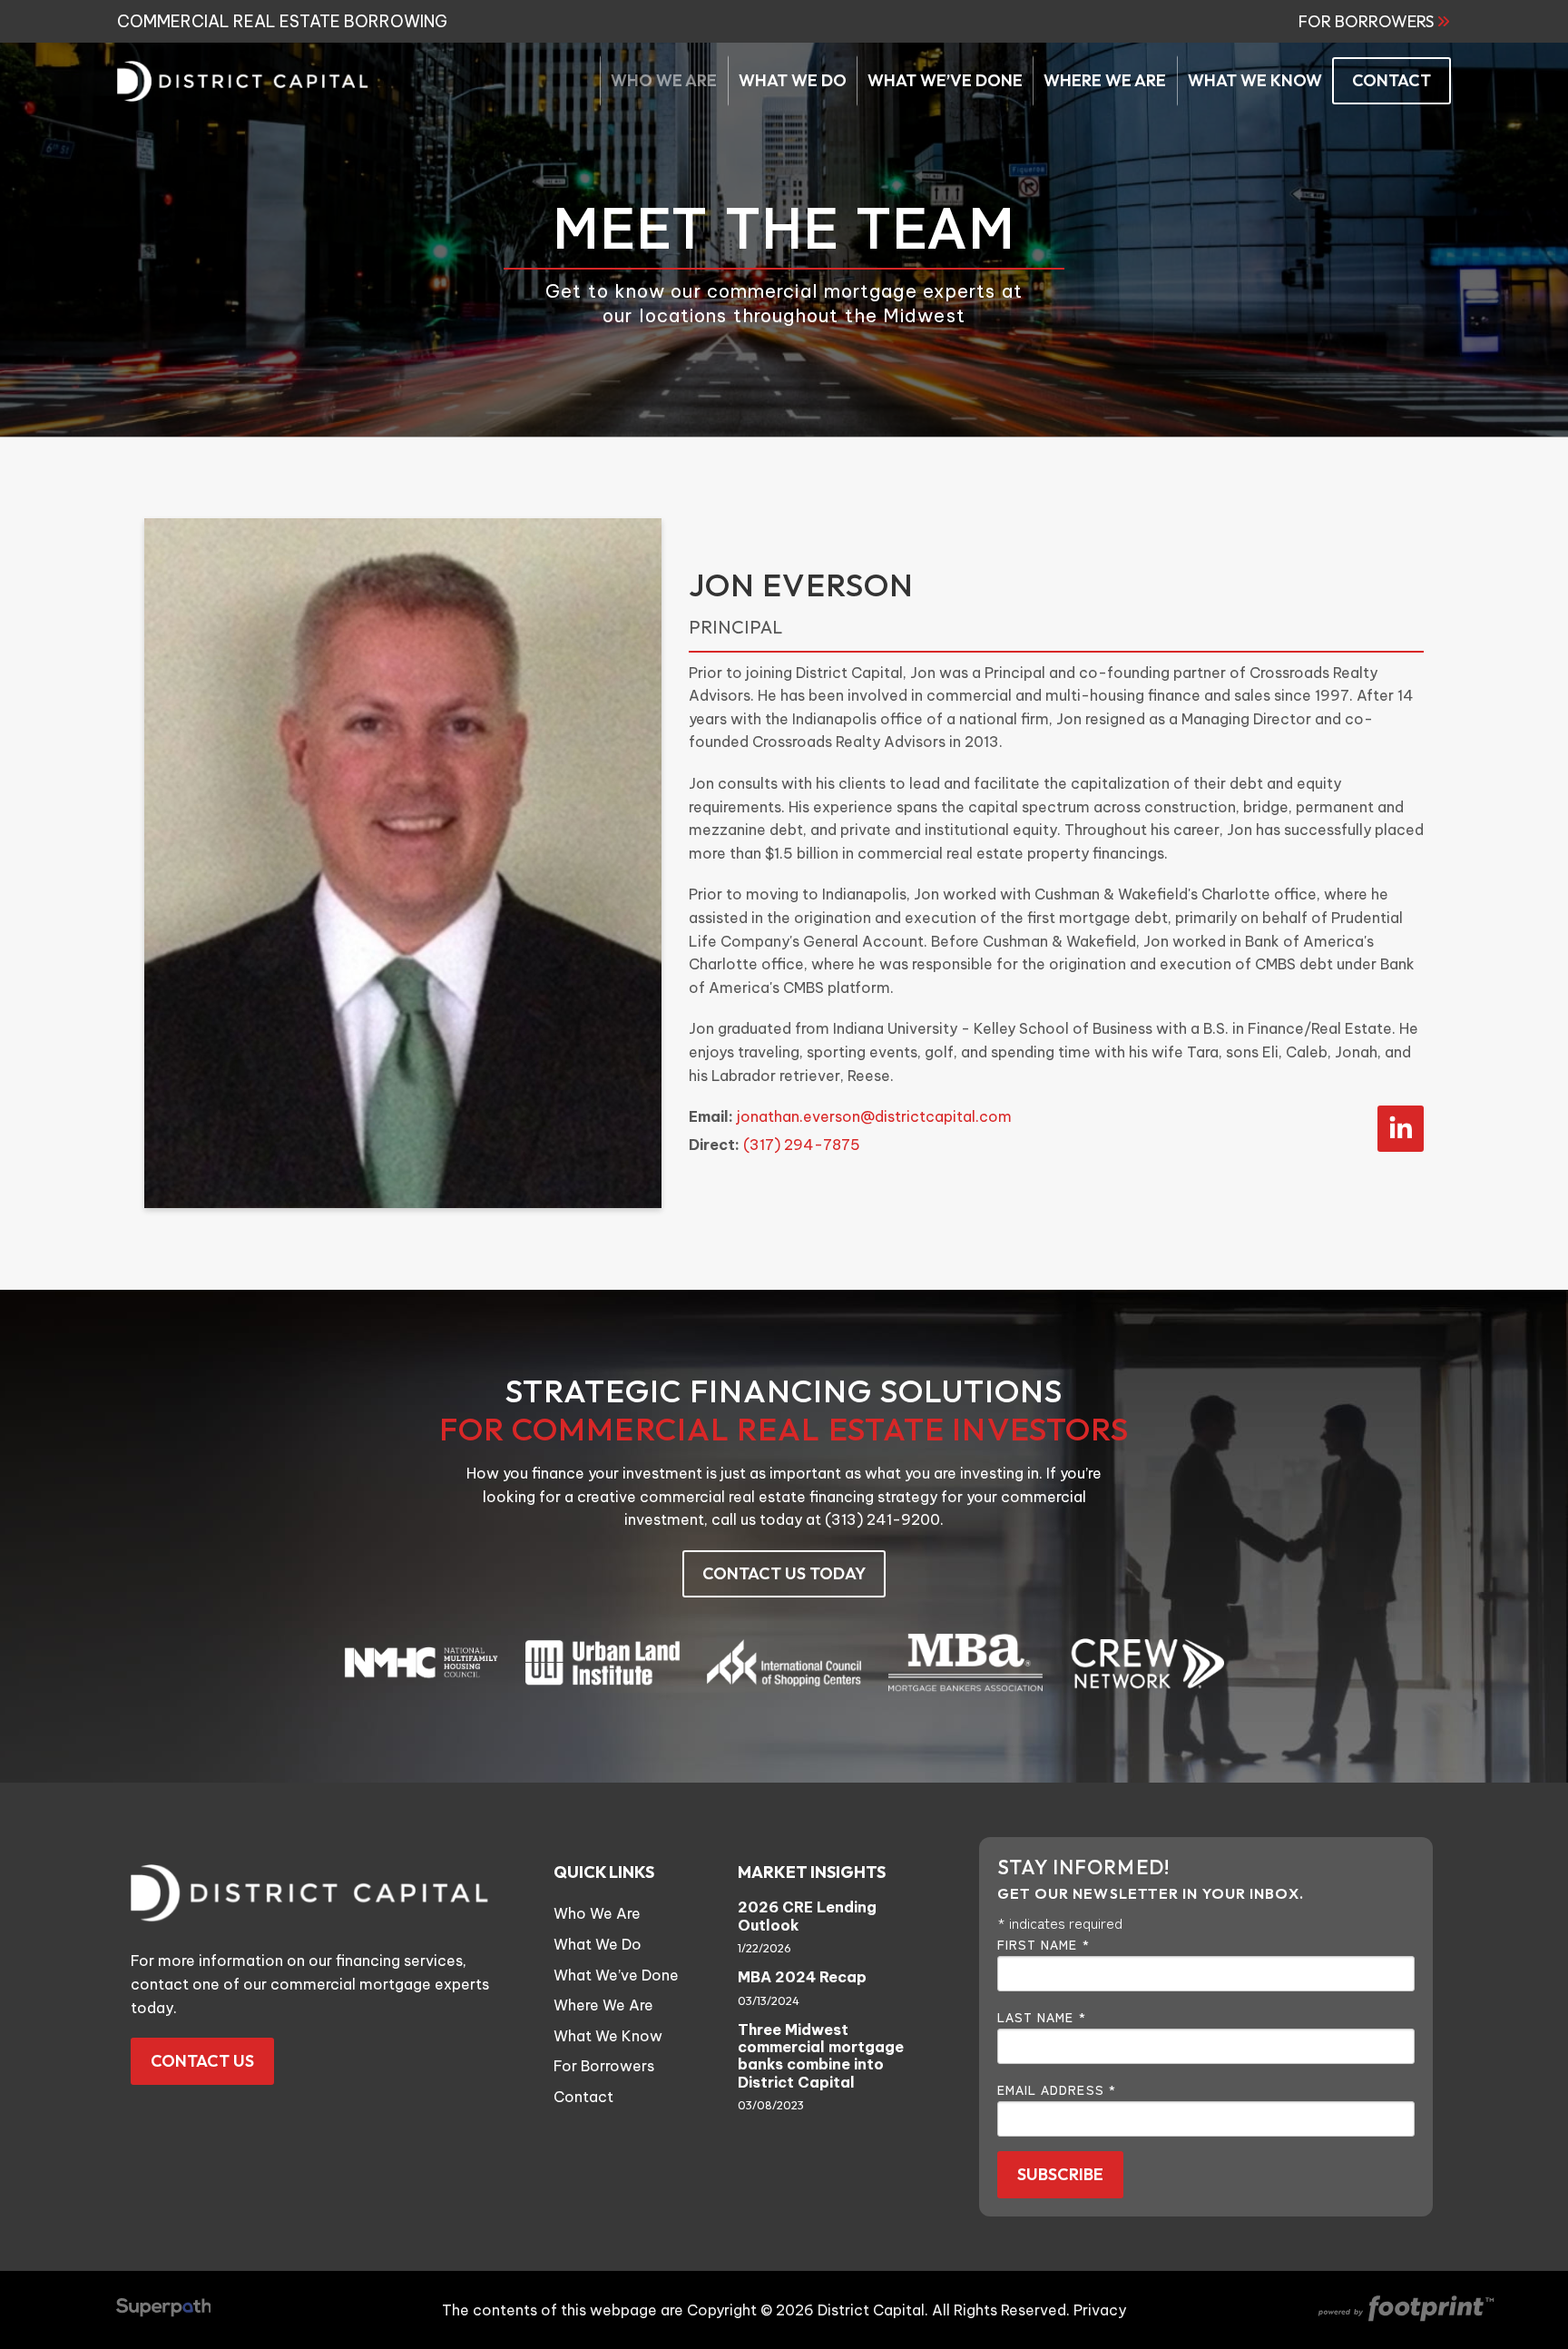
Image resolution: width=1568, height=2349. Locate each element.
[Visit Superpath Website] (164, 2310)
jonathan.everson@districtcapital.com (874, 1116)
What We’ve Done (616, 1975)
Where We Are (603, 2005)
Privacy (1100, 2310)
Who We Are (597, 1913)
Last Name (1042, 2017)
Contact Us (202, 2061)
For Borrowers (604, 2066)
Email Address (1057, 2089)
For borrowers (1366, 22)
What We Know (608, 2036)
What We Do (598, 1944)
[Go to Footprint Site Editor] (1405, 2310)
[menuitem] (663, 81)
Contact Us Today (784, 1573)
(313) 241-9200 (882, 1519)
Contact (583, 2097)
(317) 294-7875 (802, 1145)
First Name (1044, 1944)
